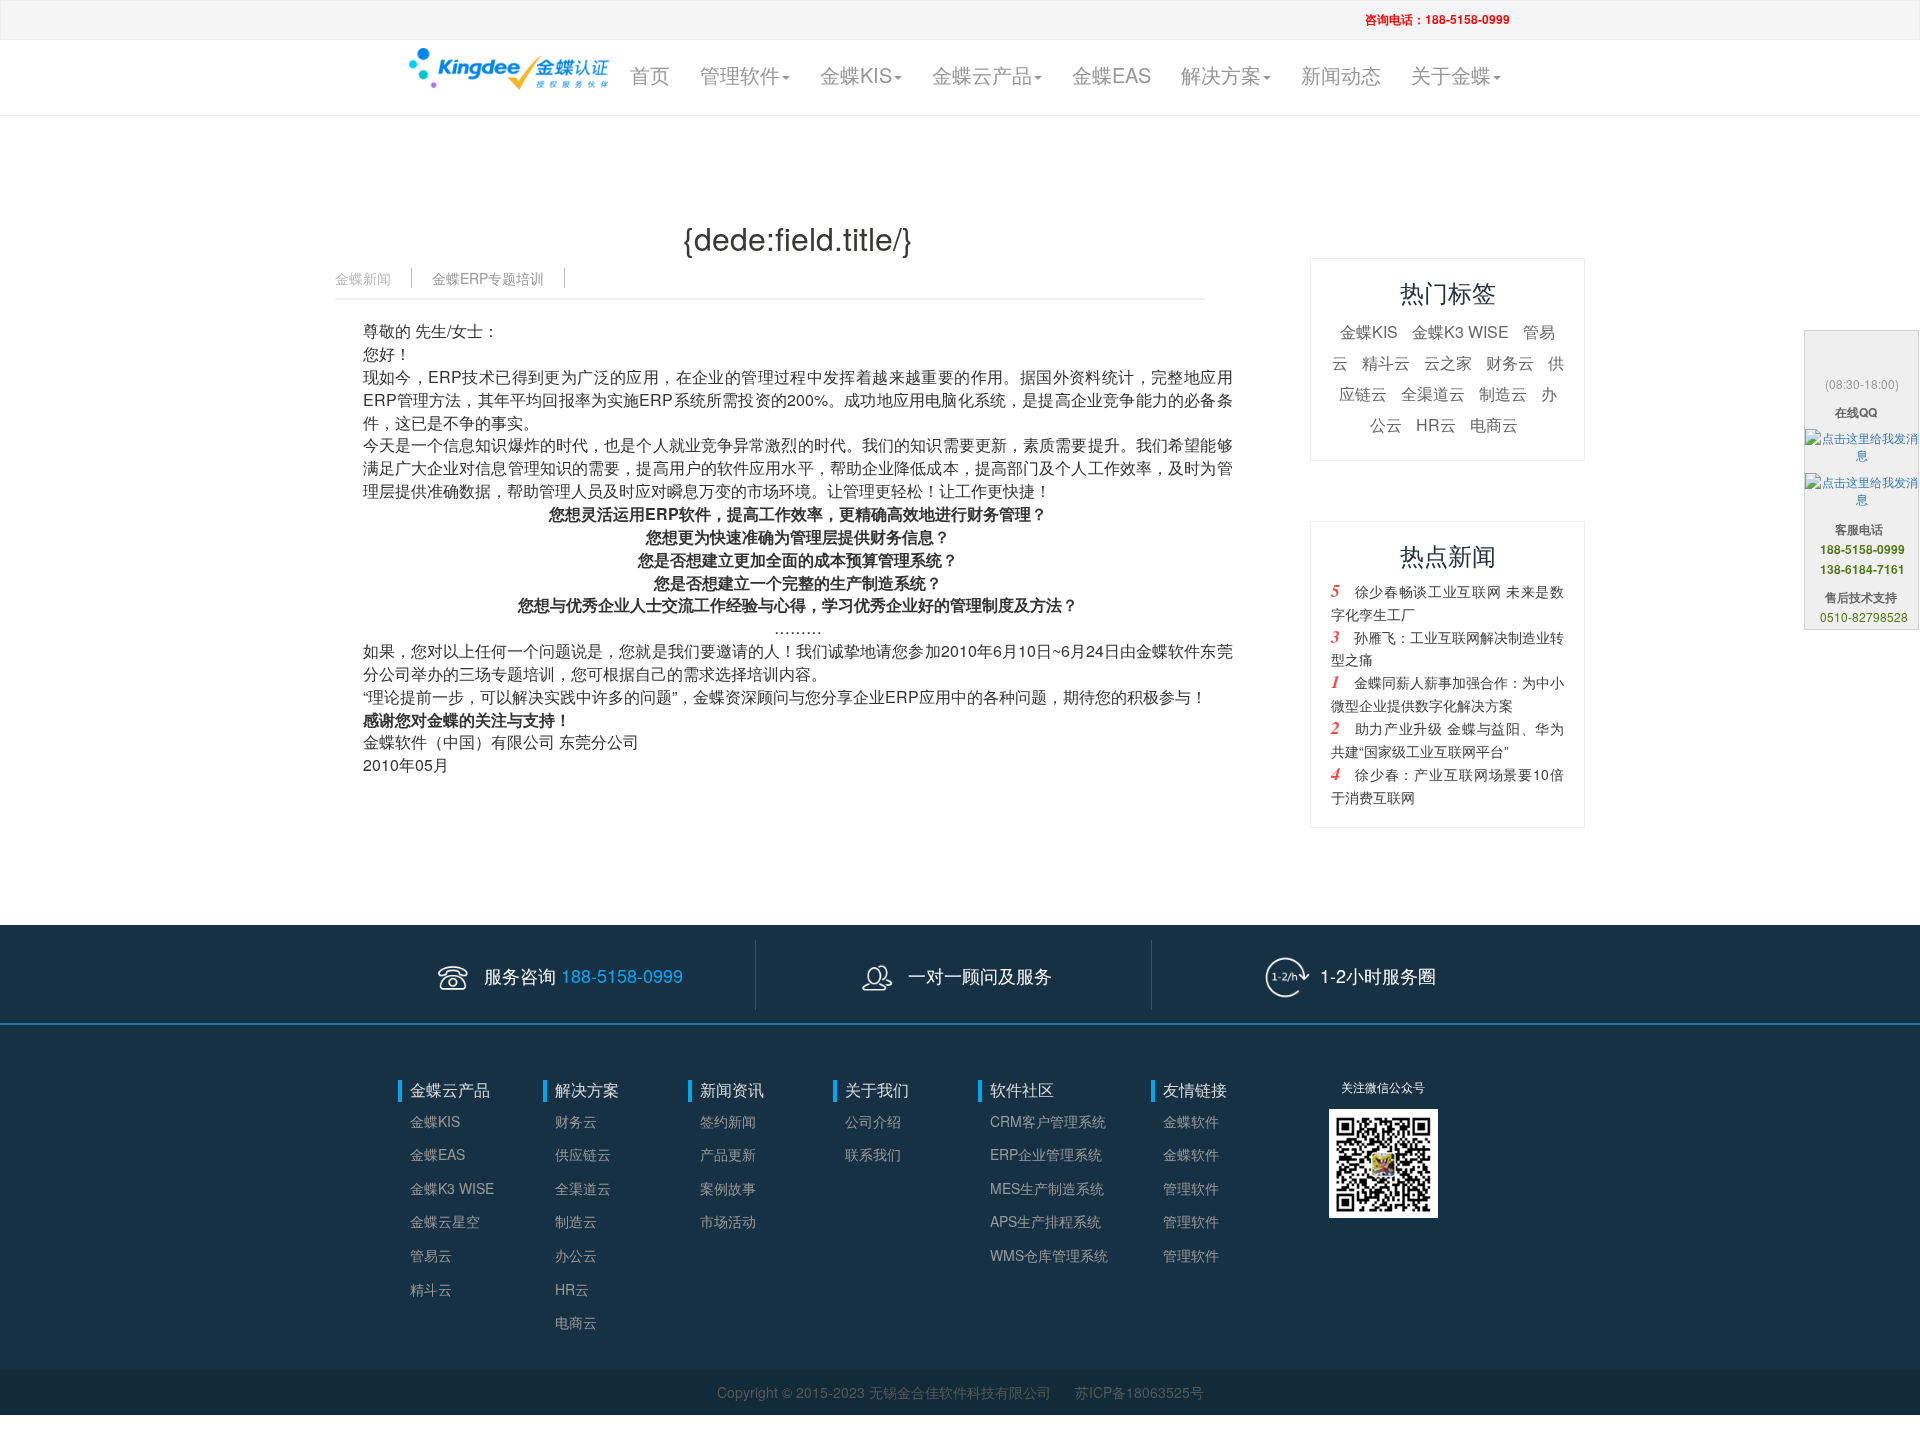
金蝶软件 (1191, 1121)
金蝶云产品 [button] (982, 74)
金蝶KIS (1369, 331)
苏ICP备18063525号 (1139, 1392)
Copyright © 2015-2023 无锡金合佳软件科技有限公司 (886, 1392)
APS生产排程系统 (1045, 1221)
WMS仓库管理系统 (1049, 1255)
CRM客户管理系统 (1048, 1121)
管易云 (431, 1255)
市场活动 (728, 1221)
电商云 (1494, 424)
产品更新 (728, 1154)
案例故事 (728, 1188)
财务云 (1510, 362)
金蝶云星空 (445, 1221)
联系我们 (873, 1154)
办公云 (576, 1255)
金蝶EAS (1111, 74)
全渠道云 (1433, 393)
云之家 (1448, 362)
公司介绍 (873, 1121)
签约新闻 (728, 1121)
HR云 (1436, 424)
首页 (650, 74)
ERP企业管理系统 (1046, 1154)
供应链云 (583, 1154)
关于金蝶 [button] (1451, 74)
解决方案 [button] (1221, 74)
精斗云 (1386, 362)
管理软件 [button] (740, 74)
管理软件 (1191, 1188)
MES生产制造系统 (1047, 1188)
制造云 (1503, 393)
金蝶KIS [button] (856, 74)
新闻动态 (1341, 74)
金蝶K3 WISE (1460, 331)
